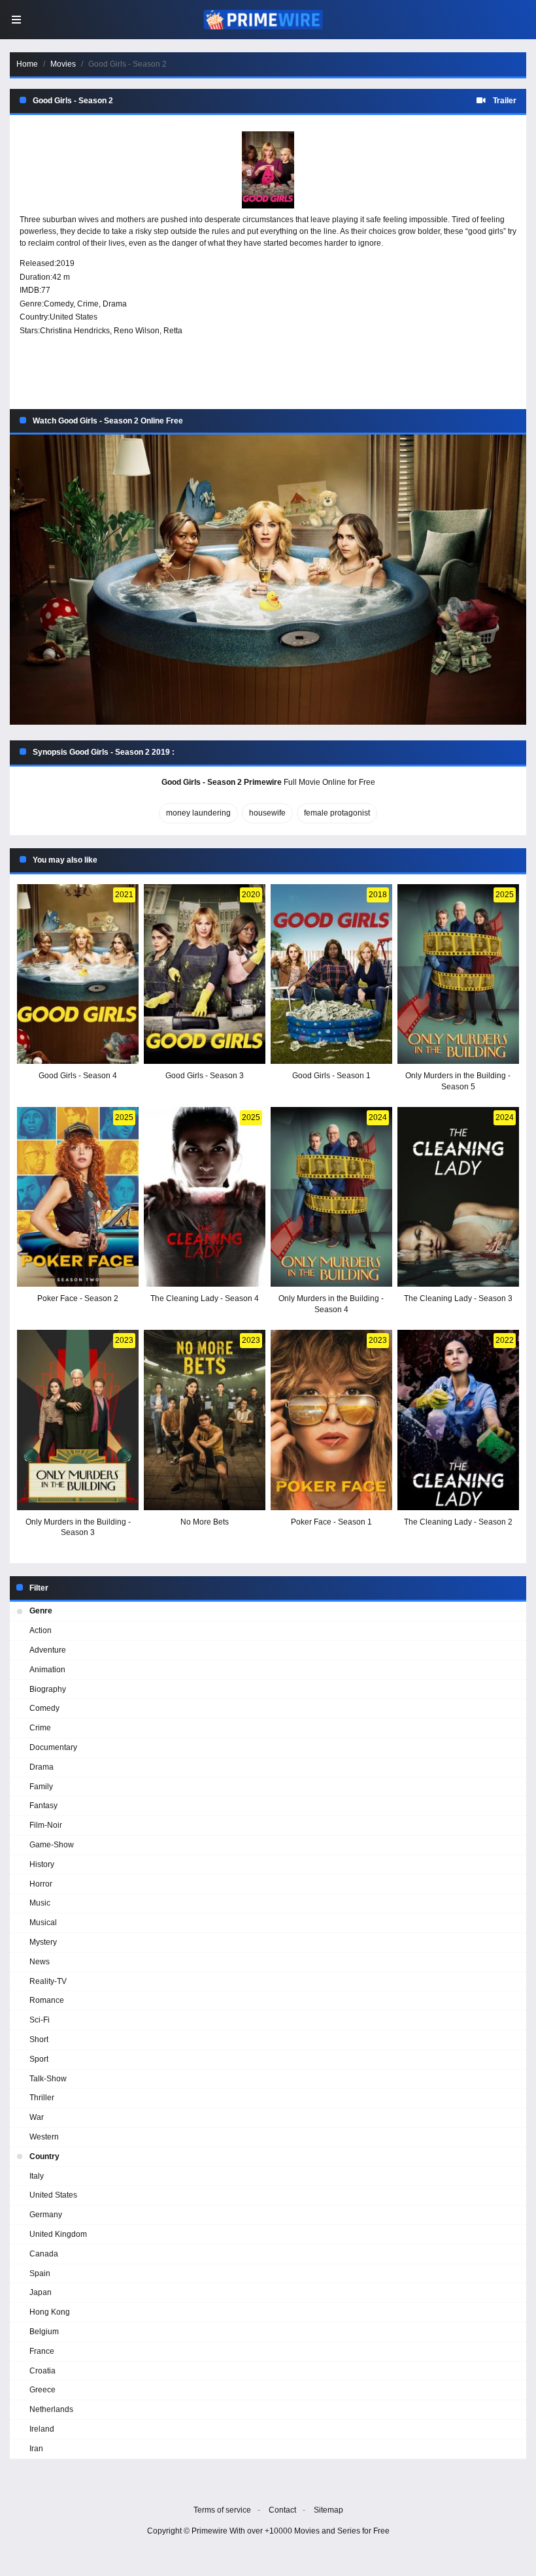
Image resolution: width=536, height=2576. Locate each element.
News (40, 1962)
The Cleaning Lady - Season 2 (458, 1522)
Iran (36, 2449)
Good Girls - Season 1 (331, 1076)
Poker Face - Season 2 (78, 1298)
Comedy (59, 304)
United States (74, 317)
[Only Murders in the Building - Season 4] (331, 1197)
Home (27, 64)
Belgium (44, 2332)
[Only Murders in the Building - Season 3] (78, 1420)
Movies (63, 64)
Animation (47, 1670)
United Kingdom (58, 2234)
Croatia (42, 2371)
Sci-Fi (40, 2020)
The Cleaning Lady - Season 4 (205, 1298)
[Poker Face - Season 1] (331, 1420)
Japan (41, 2292)
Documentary (53, 1747)
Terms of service (222, 2510)
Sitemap (328, 2510)
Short (39, 2039)
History (42, 1864)
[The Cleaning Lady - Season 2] (458, 1420)
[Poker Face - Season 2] (78, 1197)
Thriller (42, 2098)
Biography (48, 1689)
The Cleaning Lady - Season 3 (458, 1298)
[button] (268, 580)
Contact (282, 2510)
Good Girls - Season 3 (205, 1076)
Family (41, 1787)
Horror (41, 1884)
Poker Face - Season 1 (331, 1522)
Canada (44, 2254)
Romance (47, 2000)
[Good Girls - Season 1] (331, 974)
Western (44, 2137)
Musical (43, 1923)
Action (41, 1630)
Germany (46, 2215)
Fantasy (43, 1806)
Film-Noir (46, 1825)
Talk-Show (48, 2079)
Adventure (48, 1650)
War (37, 2117)
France (42, 2351)
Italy (37, 2176)
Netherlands (51, 2409)
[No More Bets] (205, 1420)
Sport (39, 2059)
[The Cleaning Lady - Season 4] (205, 1197)
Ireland (42, 2429)
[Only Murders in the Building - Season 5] (458, 974)
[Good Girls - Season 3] (205, 974)
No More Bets (205, 1522)
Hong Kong (50, 2312)
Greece (42, 2390)
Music (40, 1903)
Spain (40, 2273)
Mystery (43, 1942)
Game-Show (52, 1845)
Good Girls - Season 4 (78, 1076)
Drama (115, 304)
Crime (88, 304)
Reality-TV (48, 1981)
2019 (65, 263)
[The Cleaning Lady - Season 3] (458, 1197)
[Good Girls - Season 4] (78, 974)
